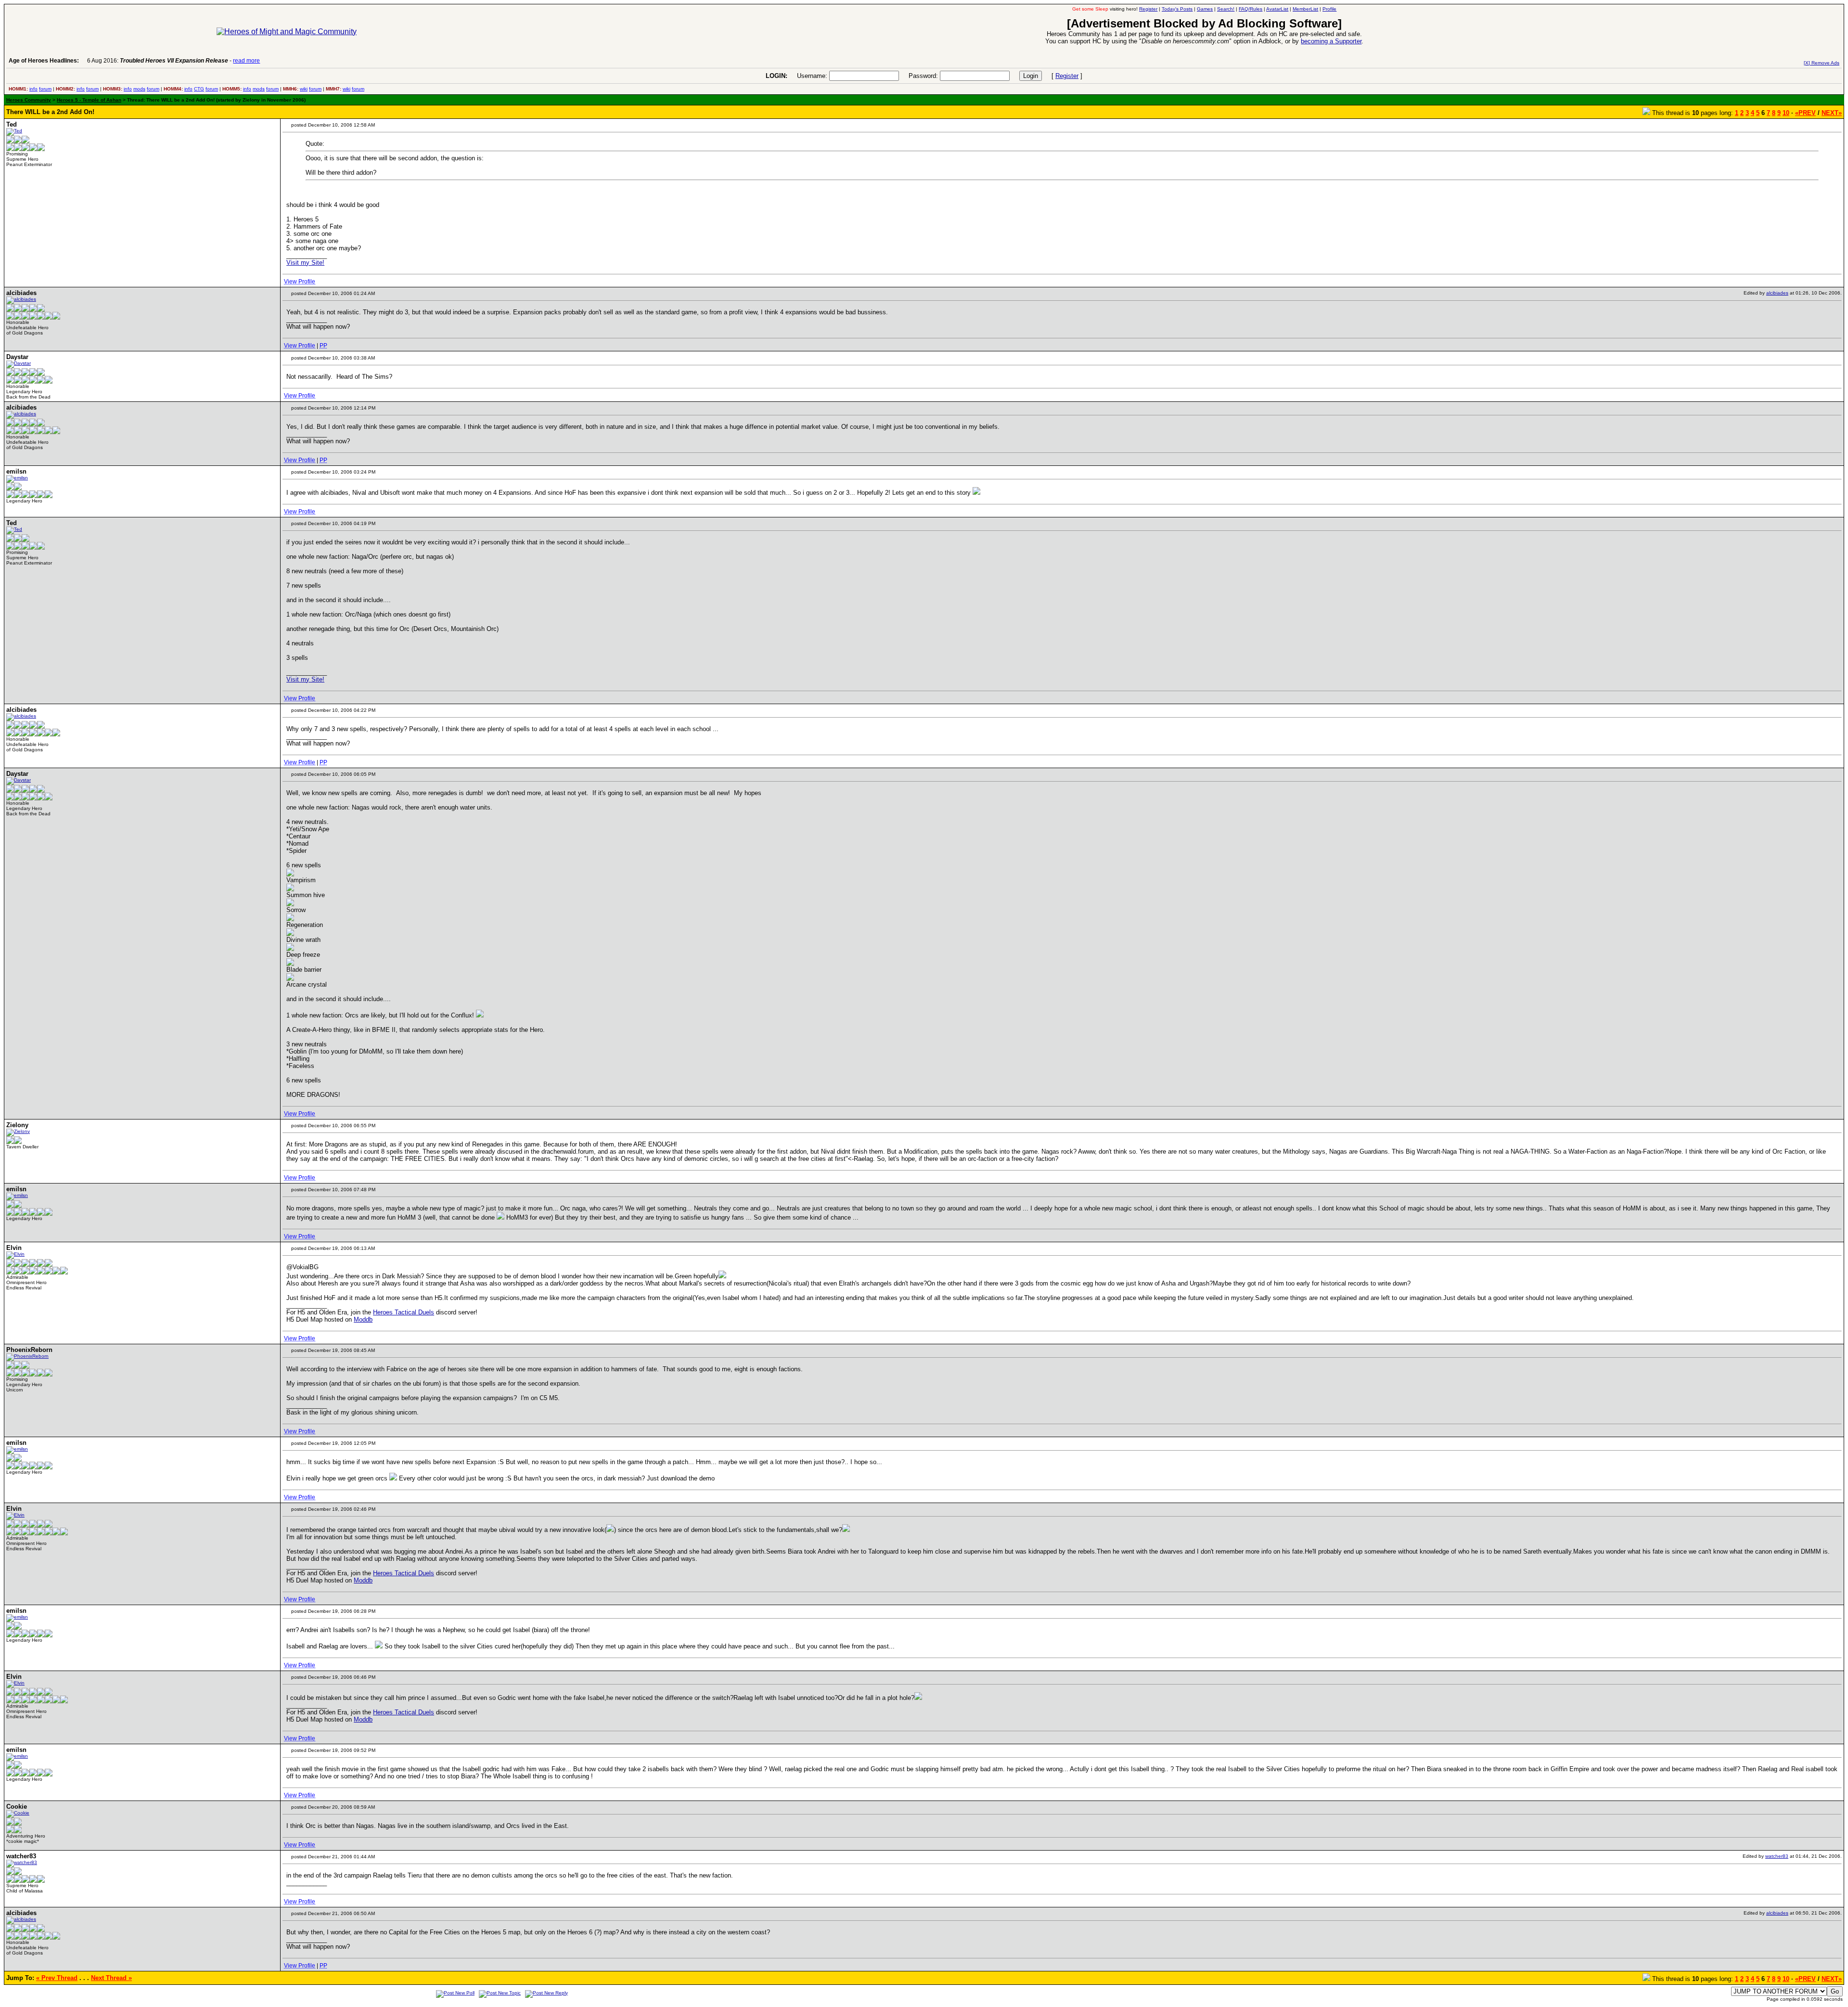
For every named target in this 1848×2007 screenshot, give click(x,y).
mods (139, 89)
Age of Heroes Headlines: (44, 61)
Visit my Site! (305, 263)
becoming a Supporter (1331, 41)
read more (246, 61)
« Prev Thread (57, 1978)
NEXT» (1832, 113)
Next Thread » (111, 1978)
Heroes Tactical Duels (404, 1312)
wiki (304, 89)
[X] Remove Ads (1822, 63)
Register (1067, 76)
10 (1786, 113)
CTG (199, 89)
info (33, 89)
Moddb (363, 1319)
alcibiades (1777, 293)
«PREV (1805, 113)
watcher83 (1777, 1856)
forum (45, 89)
